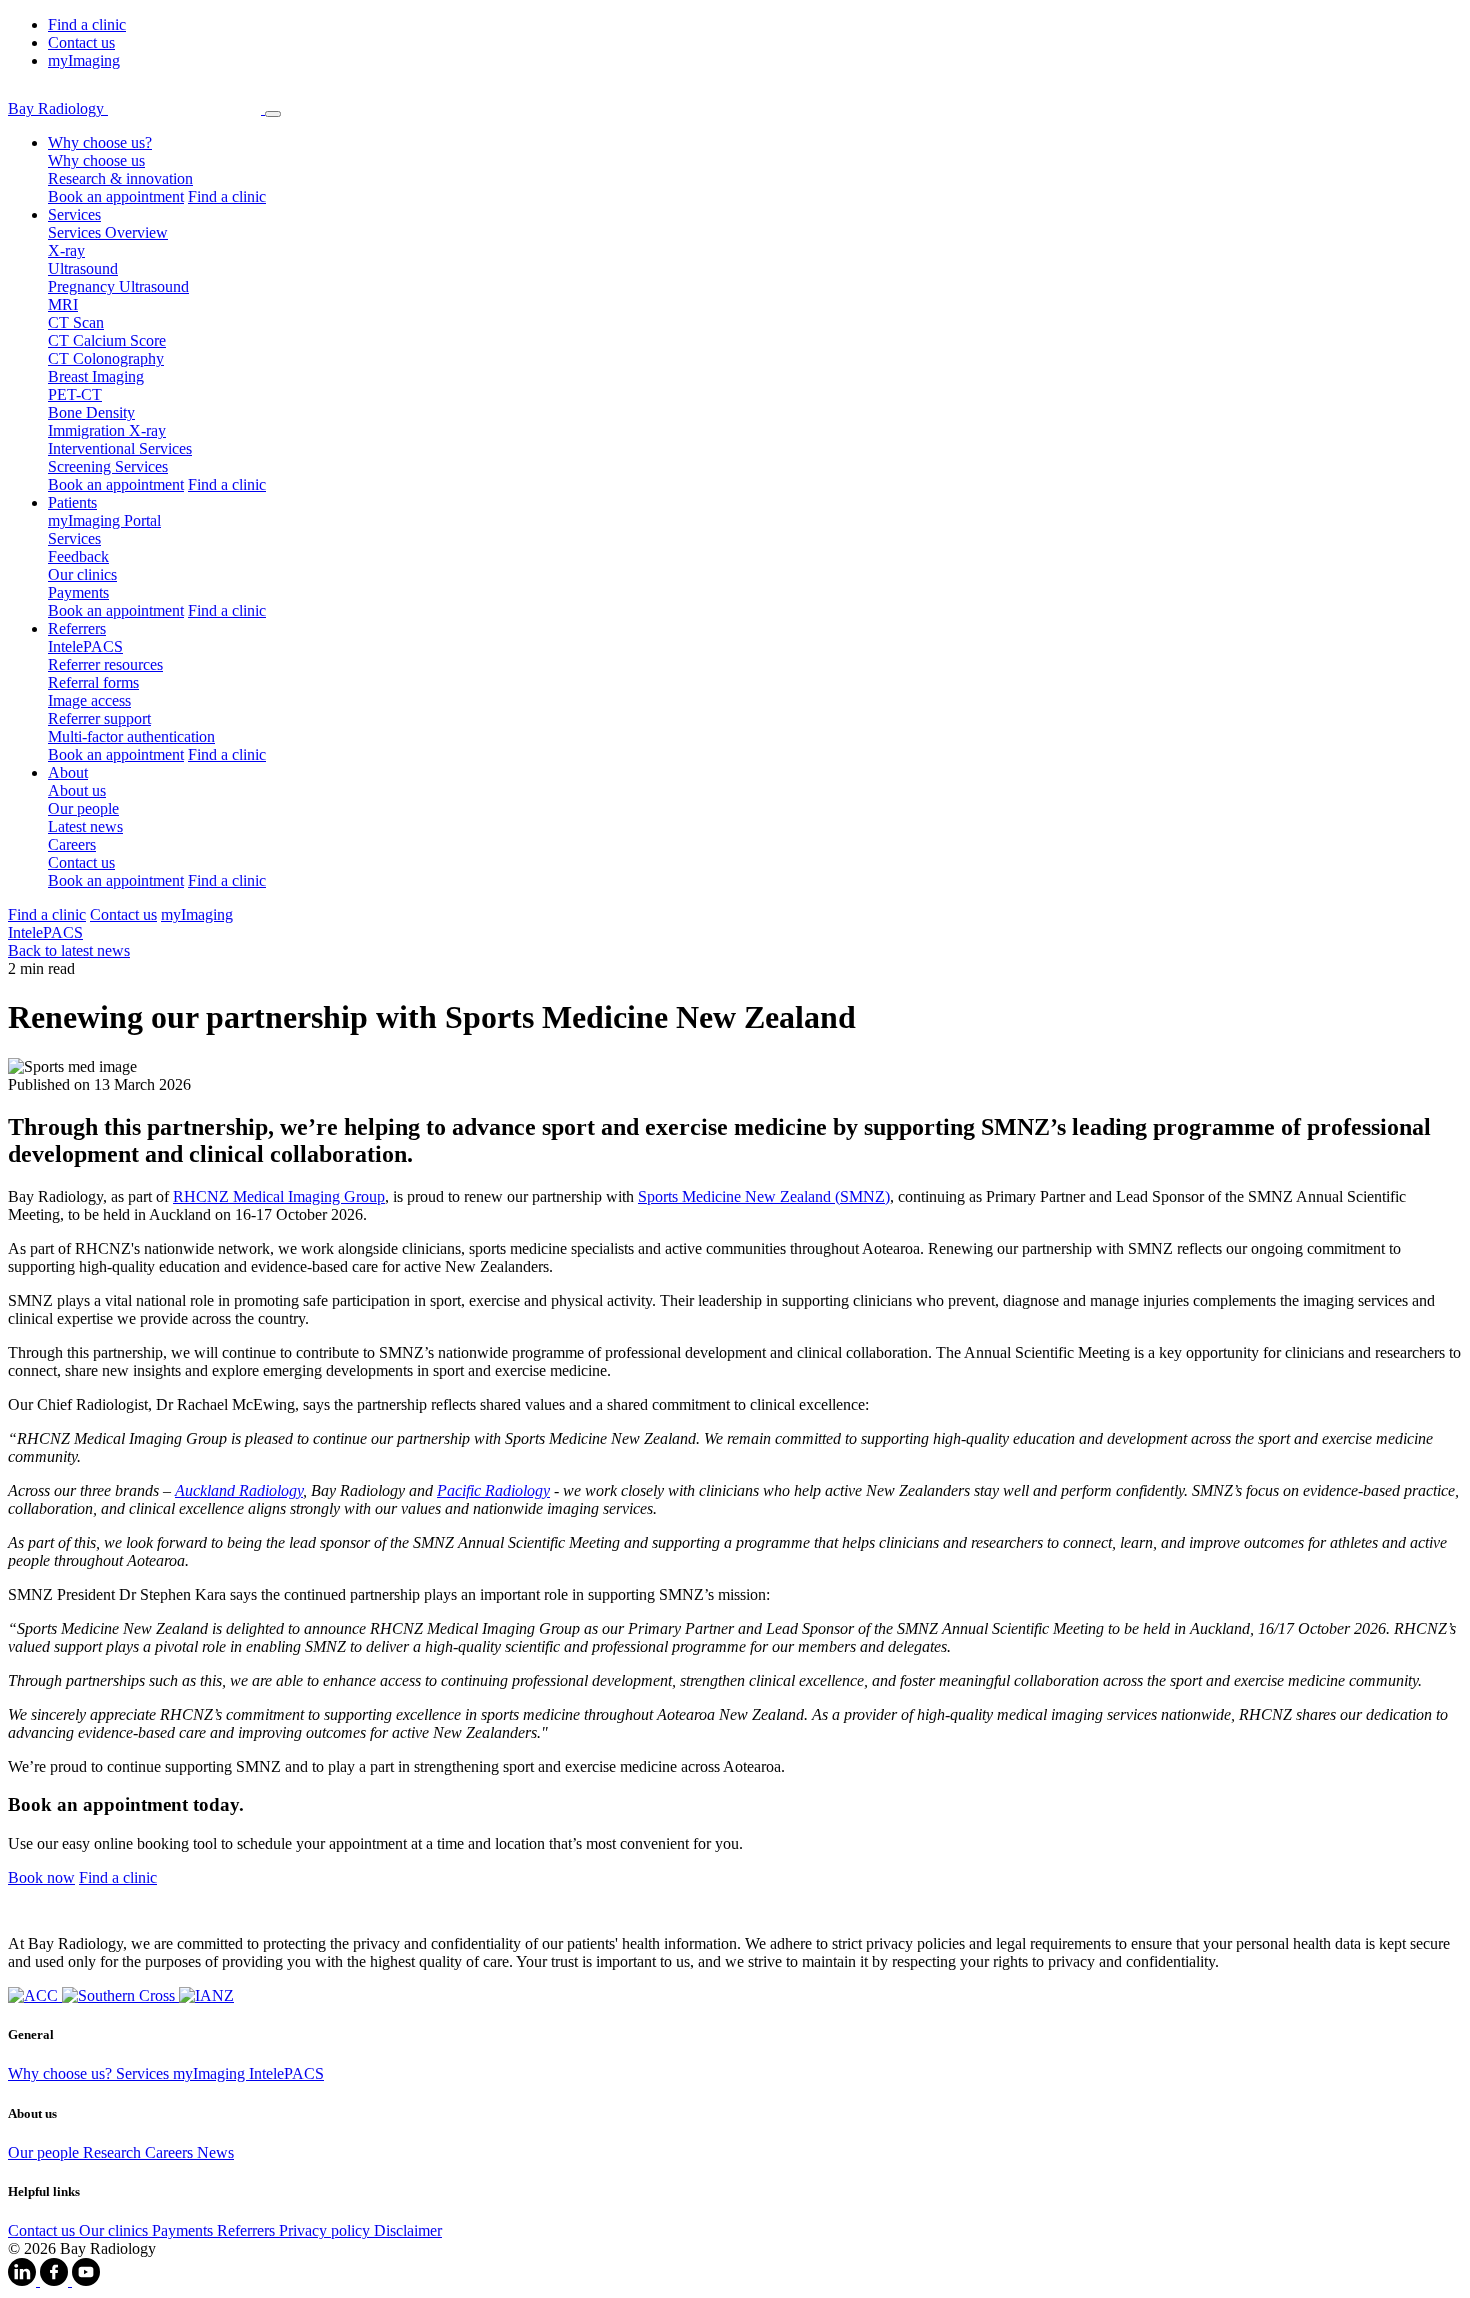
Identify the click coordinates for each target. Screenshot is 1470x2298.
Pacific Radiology (493, 1490)
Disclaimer (408, 2230)
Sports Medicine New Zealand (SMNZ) (764, 1196)
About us (77, 790)
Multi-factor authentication (131, 736)
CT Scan (76, 322)
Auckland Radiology (239, 1490)
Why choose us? (62, 2073)
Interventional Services (120, 448)
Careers (72, 844)
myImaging (84, 60)
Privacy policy (326, 2230)
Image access (89, 700)
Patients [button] (72, 502)
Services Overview (108, 232)
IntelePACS (85, 646)
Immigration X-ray (107, 430)
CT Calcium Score (107, 340)
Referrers (248, 2230)
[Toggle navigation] (273, 114)
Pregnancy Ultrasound (118, 286)
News (215, 2152)
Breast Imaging (96, 376)
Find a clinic (87, 24)
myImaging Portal (104, 520)
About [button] (68, 772)
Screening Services (108, 466)
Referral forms (93, 682)
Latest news (85, 826)
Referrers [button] (77, 628)
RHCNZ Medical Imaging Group (279, 1196)
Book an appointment (116, 196)
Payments (78, 592)
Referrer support (99, 718)
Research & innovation (120, 178)
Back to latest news (69, 950)
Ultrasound (83, 268)
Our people (83, 808)
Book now (41, 1877)
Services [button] (74, 214)
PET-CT (75, 394)
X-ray (66, 250)
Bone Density (91, 412)
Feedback (78, 556)
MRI (63, 304)
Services (74, 538)
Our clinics (82, 574)
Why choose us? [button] (100, 142)
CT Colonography (106, 358)
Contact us (81, 42)
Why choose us (96, 160)
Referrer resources (105, 664)
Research (114, 2152)
